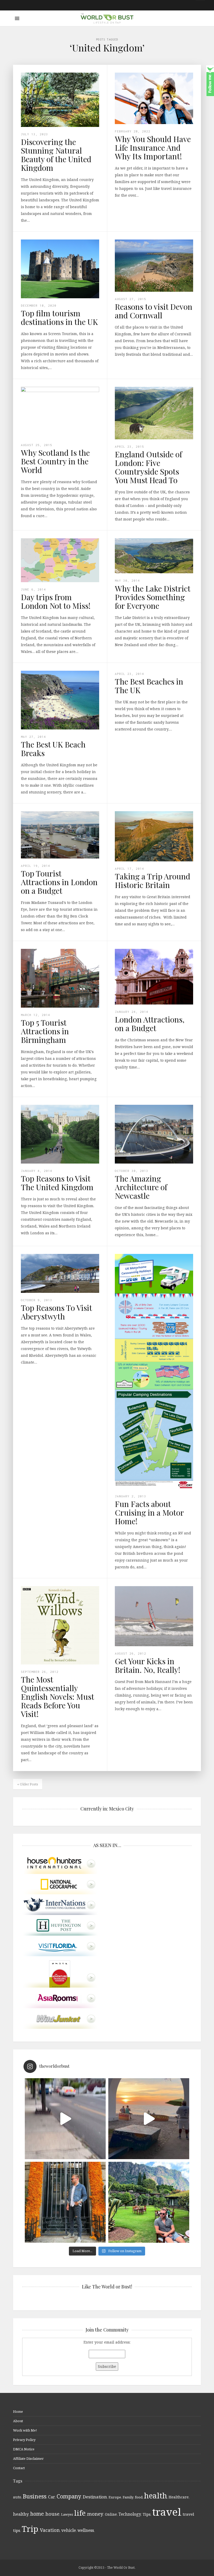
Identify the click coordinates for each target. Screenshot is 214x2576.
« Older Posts (28, 1784)
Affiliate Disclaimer (28, 2458)
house (52, 2514)
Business (35, 2496)
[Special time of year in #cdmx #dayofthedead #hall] (65, 2202)
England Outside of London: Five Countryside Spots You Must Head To (148, 467)
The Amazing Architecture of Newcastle (141, 1187)
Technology (130, 2514)
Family (128, 2497)
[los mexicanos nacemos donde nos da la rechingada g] (149, 2202)
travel (167, 2512)
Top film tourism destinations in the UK (59, 317)
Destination (95, 2497)
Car (52, 2497)
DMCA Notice (24, 2449)
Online (111, 2514)
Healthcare (179, 2497)
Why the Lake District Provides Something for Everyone (153, 597)
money (95, 2514)
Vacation (50, 2530)
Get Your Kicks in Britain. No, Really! (148, 1665)
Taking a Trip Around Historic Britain (153, 881)
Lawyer (67, 2514)
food (139, 2497)
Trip (30, 2529)
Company (69, 2496)
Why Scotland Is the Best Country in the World (55, 461)
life (80, 2513)
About (18, 2421)
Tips (147, 2514)
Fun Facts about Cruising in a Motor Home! (149, 1512)
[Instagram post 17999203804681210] (65, 2119)
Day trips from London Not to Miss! (56, 601)
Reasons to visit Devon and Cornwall (154, 311)
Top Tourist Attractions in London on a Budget (59, 882)
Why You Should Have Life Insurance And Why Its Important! (153, 148)
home (37, 2514)
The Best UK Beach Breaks (53, 749)
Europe (115, 2497)
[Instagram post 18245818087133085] (149, 2119)
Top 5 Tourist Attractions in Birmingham (45, 1031)
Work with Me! (25, 2430)
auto (17, 2497)
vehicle (69, 2530)
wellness (86, 2530)
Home (18, 2411)
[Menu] (17, 18)
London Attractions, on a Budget (150, 1024)
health (156, 2495)
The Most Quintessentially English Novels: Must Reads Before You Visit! (57, 1697)
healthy (21, 2514)
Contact (19, 2468)
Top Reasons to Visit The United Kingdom (57, 1183)
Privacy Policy (24, 2440)
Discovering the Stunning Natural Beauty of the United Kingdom (56, 155)
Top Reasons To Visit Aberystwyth (56, 1312)
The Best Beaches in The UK (149, 686)
